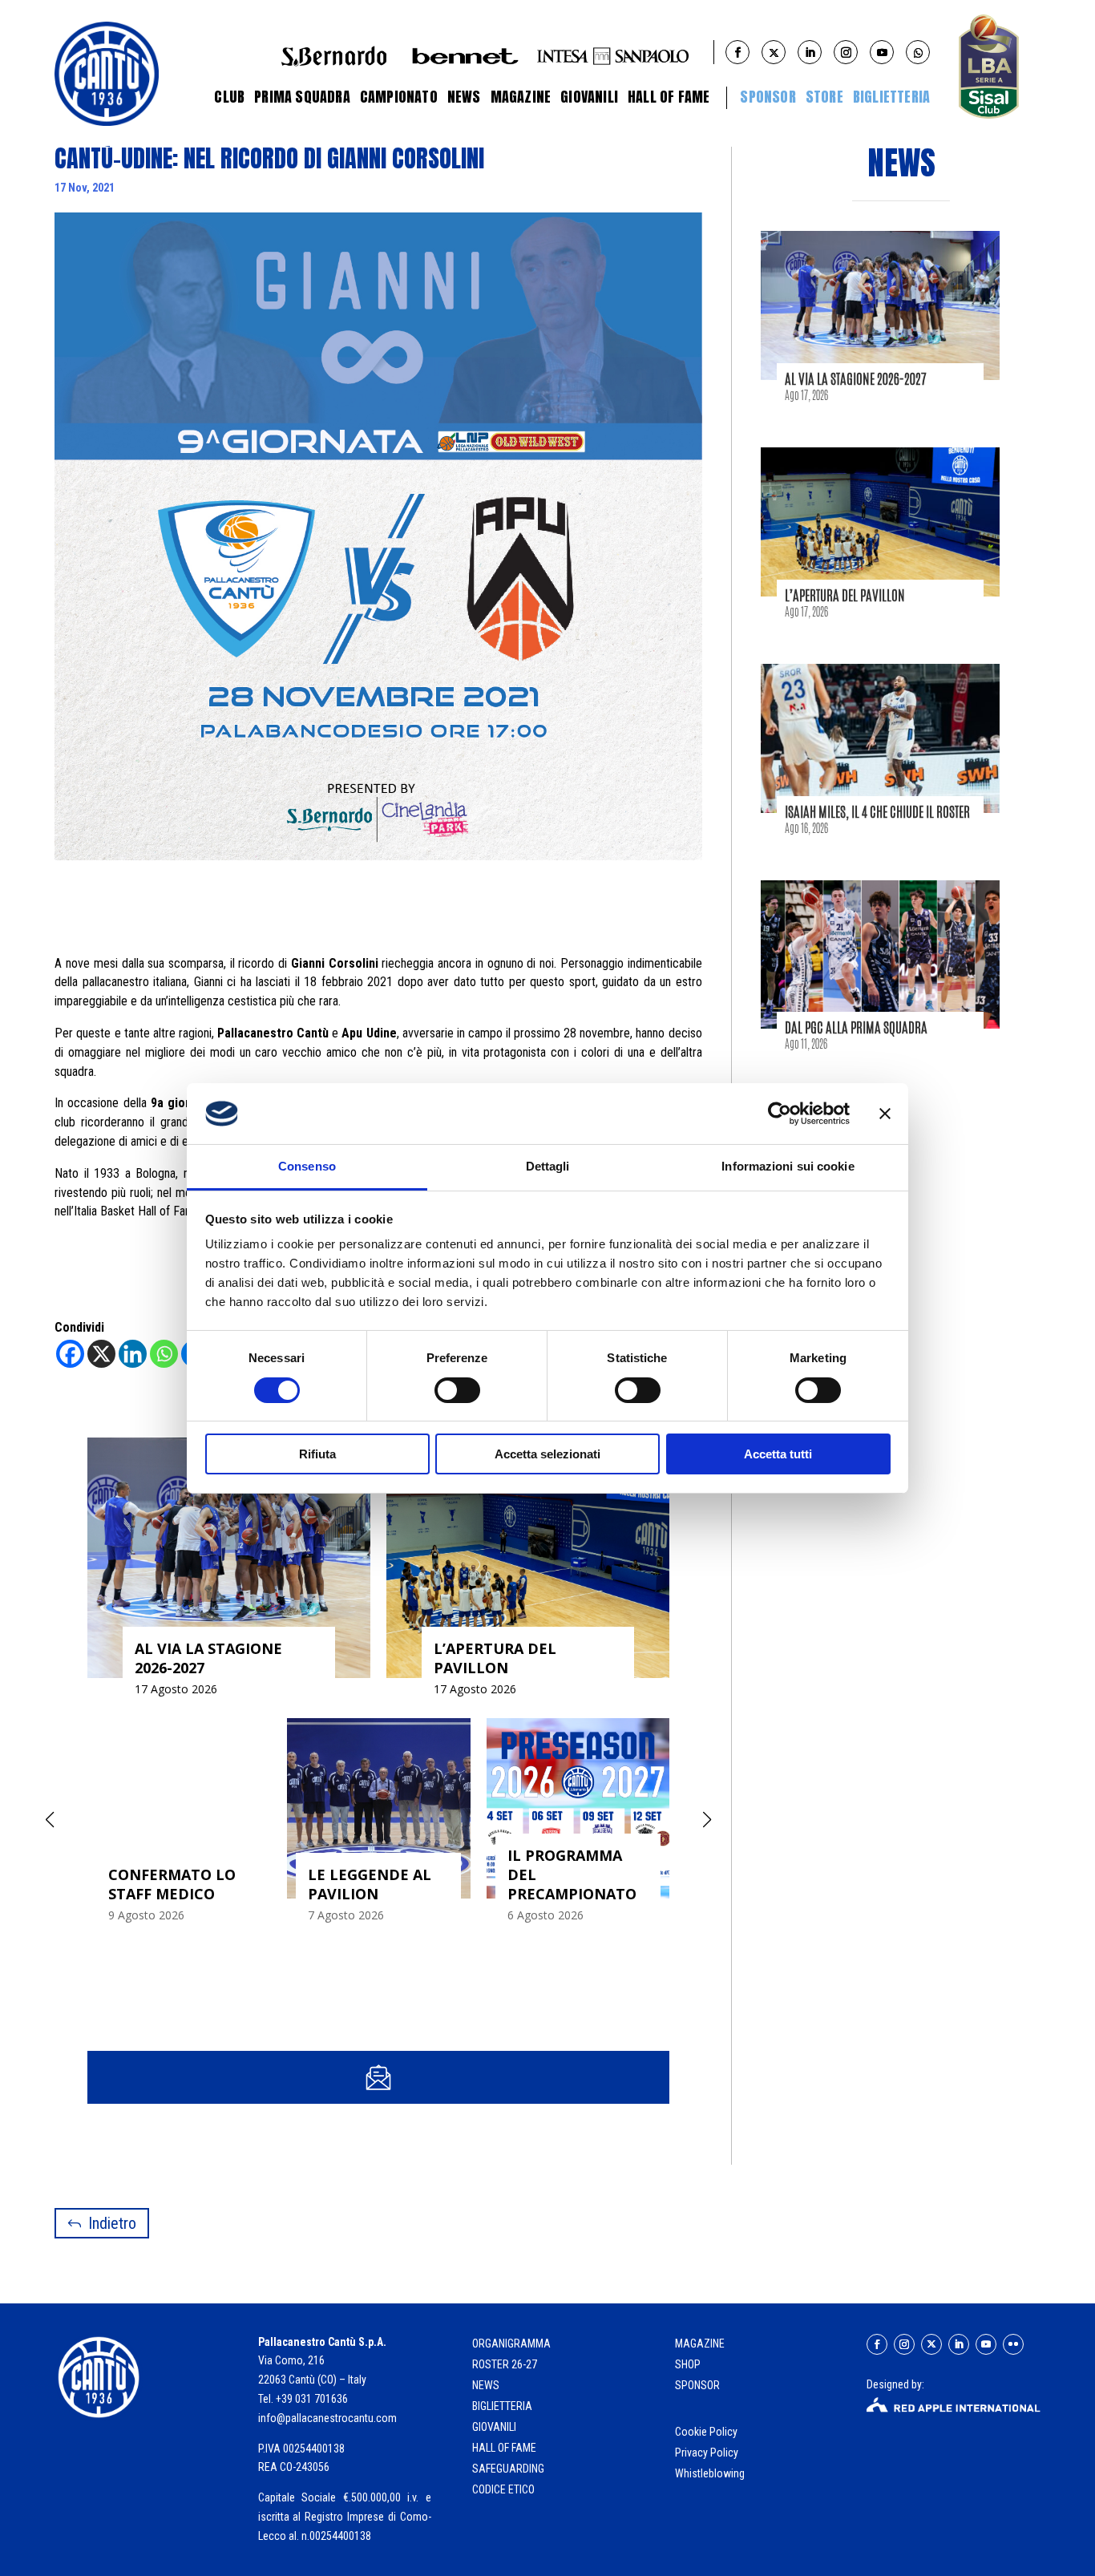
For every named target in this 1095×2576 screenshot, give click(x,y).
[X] (101, 1354)
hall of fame (504, 2448)
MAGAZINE (700, 2343)
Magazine (521, 97)
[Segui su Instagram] (904, 2344)
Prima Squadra (302, 97)
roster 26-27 (505, 2364)
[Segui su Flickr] (1013, 2344)
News (464, 97)
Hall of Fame (669, 97)
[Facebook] (70, 1354)
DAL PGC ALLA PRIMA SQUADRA (856, 1027)
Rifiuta (317, 1454)
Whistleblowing (710, 2473)
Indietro (112, 2223)
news (486, 2385)
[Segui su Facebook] (877, 2344)
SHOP (688, 2364)
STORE (824, 97)
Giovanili (589, 97)
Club (229, 97)
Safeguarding (508, 2469)
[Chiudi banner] (885, 1114)
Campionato (399, 97)
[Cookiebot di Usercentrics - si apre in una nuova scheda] (780, 1114)
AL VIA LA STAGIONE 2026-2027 (856, 378)
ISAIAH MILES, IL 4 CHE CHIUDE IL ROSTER (877, 811)
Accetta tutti (778, 1454)
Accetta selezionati (547, 1454)
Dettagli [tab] (548, 1166)
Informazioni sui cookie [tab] (788, 1166)
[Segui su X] (931, 2344)
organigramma (511, 2343)
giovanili (494, 2427)
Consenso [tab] (307, 1166)
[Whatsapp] (164, 1354)
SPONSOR (697, 2385)
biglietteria (502, 2406)
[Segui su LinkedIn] (959, 2344)
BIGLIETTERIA (891, 97)
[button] (707, 1820)
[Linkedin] (133, 1354)
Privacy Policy (708, 2453)
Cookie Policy (707, 2432)
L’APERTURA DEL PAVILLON (845, 595)
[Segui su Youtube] (986, 2344)
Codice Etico (503, 2489)
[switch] (457, 1390)
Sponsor (768, 97)
